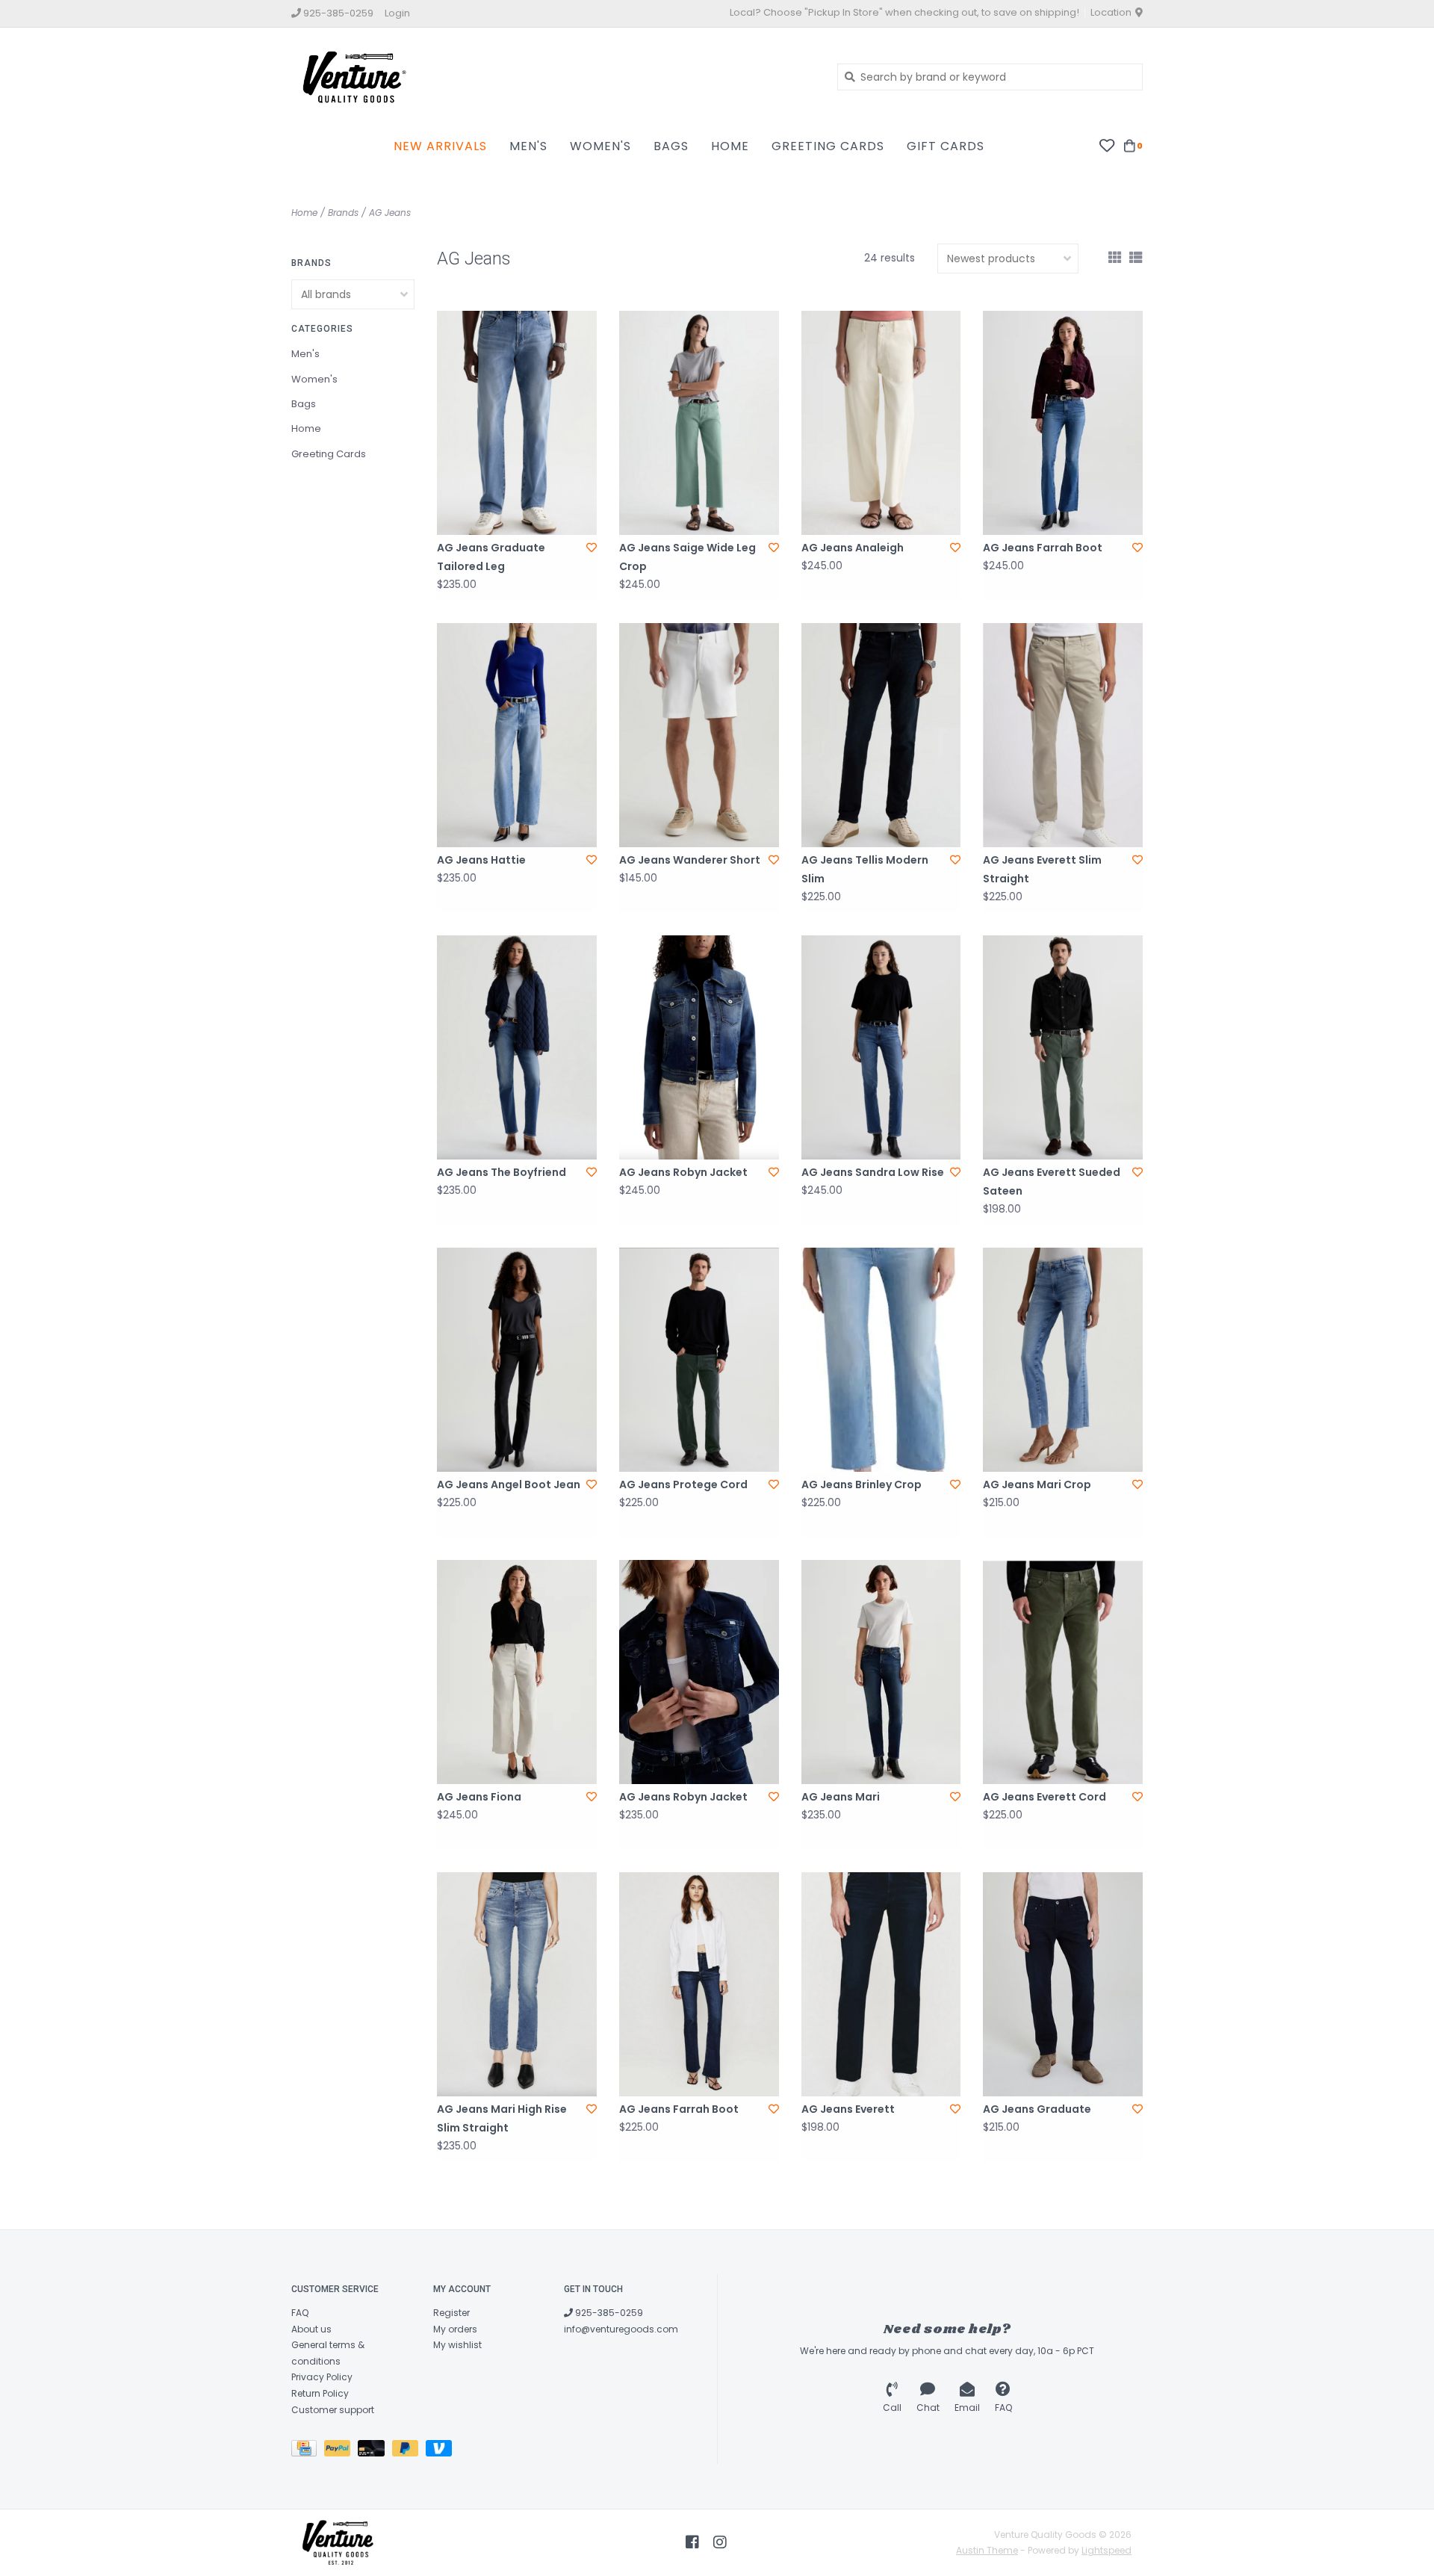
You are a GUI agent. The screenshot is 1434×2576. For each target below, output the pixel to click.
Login (397, 13)
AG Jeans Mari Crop (1037, 1484)
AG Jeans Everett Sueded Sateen (1052, 1182)
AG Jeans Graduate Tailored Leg (491, 557)
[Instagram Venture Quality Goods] (720, 2542)
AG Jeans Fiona (479, 1797)
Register (451, 2313)
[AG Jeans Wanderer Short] (699, 735)
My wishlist (457, 2345)
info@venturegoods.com (621, 2329)
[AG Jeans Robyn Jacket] (699, 1047)
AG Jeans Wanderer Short (690, 860)
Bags (671, 146)
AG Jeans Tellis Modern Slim (865, 869)
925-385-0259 (608, 2313)
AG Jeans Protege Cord (683, 1484)
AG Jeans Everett (848, 2109)
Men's (528, 146)
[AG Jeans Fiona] (517, 1672)
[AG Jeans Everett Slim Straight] (1063, 735)
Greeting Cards (828, 146)
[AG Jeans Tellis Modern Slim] (881, 735)
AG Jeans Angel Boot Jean (509, 1484)
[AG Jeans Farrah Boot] (1063, 423)
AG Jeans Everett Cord (1045, 1797)
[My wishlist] (1106, 145)
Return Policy (320, 2393)
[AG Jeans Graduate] (1063, 1984)
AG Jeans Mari (841, 1797)
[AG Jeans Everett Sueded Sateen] (1063, 1047)
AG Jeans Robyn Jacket (683, 1172)
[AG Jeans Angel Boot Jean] (517, 1360)
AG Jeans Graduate (1037, 2109)
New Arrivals (440, 146)
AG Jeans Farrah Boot (1043, 548)
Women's (600, 146)
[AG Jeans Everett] (881, 1984)
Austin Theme (987, 2550)
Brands (343, 213)
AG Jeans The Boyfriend (502, 1172)
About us (311, 2329)
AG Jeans (390, 213)
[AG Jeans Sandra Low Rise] (881, 1047)
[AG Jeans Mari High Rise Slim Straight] (517, 1984)
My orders (455, 2329)
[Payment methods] (308, 2451)
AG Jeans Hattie (481, 860)
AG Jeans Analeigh (853, 548)
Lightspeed (1106, 2550)
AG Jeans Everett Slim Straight (1042, 869)
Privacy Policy (322, 2377)
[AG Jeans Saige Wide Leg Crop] (699, 423)
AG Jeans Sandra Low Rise (873, 1172)
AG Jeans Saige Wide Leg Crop (687, 557)
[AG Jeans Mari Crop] (1063, 1360)
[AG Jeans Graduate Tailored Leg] (517, 423)
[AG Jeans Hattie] (517, 735)
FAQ (300, 2313)
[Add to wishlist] (592, 548)
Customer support (333, 2410)
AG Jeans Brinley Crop (862, 1484)
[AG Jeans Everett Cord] (1063, 1672)
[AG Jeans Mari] (881, 1672)
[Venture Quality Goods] (553, 76)
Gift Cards (946, 146)
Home (730, 146)
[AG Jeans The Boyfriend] (517, 1047)
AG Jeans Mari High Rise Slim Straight (502, 2118)
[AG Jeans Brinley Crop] (881, 1360)
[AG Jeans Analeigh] (881, 423)
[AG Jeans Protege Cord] (699, 1360)
